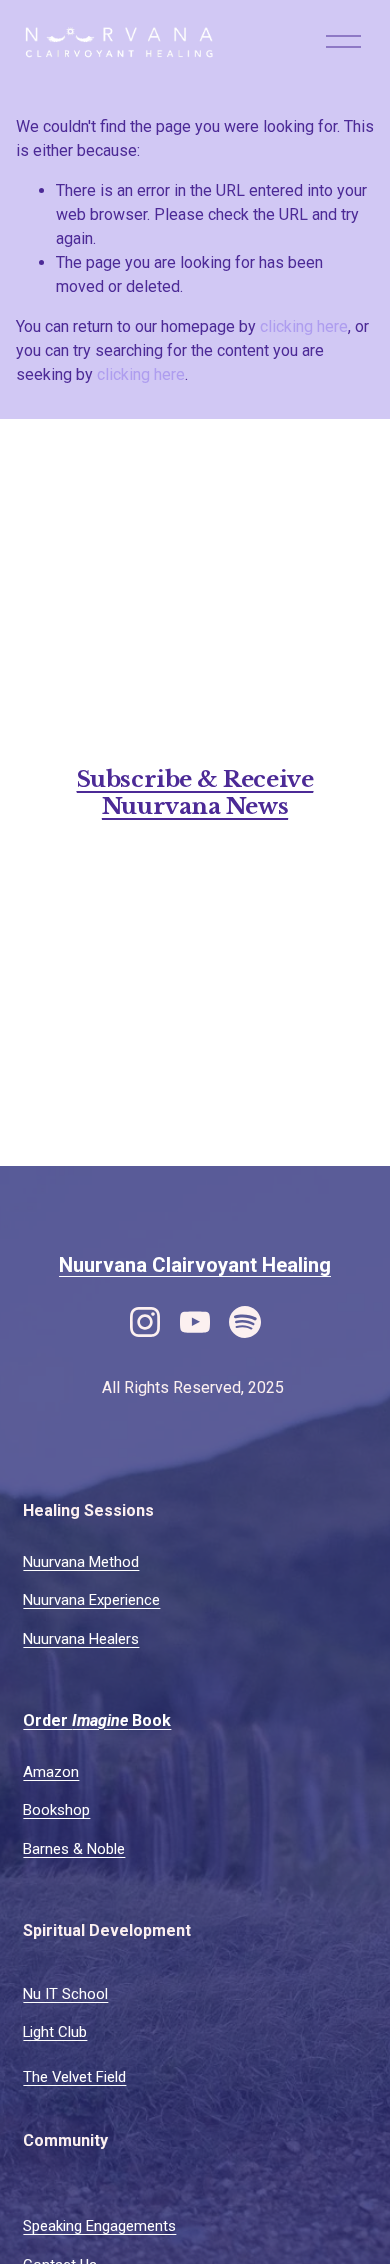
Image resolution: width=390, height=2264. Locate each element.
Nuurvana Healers (81, 1639)
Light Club (55, 2032)
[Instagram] (145, 1322)
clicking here (304, 326)
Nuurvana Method (81, 1562)
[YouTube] (195, 1322)
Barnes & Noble (74, 1849)
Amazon (51, 1772)
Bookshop (56, 1810)
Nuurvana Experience (91, 1600)
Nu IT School (65, 1994)
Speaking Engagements (99, 2226)
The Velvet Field (74, 2077)
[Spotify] (245, 1322)
